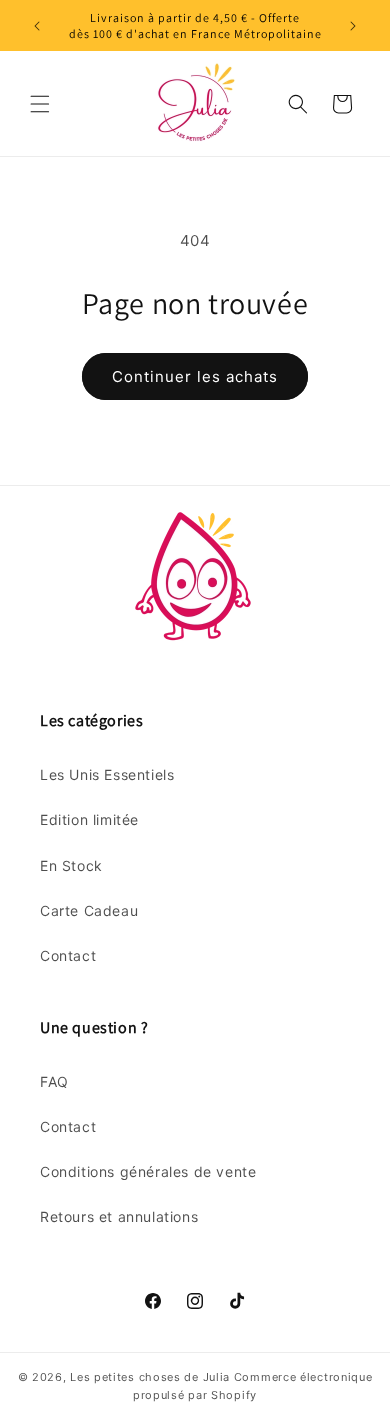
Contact (68, 955)
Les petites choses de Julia (150, 1377)
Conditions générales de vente (148, 1171)
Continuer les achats (195, 376)
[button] (40, 104)
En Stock (71, 865)
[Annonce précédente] (37, 26)
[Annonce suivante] (353, 26)
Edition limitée (89, 819)
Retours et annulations (119, 1216)
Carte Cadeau (89, 910)
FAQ (54, 1081)
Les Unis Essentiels (107, 774)
